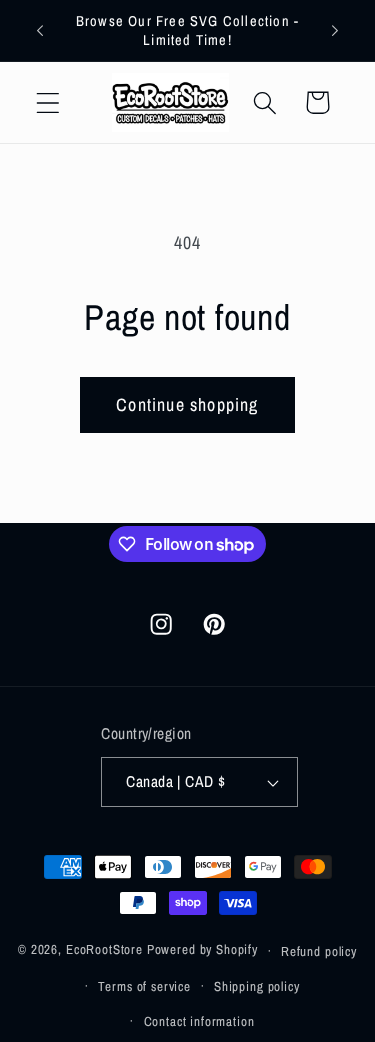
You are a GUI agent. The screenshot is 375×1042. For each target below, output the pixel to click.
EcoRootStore (104, 950)
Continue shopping (187, 404)
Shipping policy (257, 986)
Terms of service (144, 986)
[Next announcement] (335, 31)
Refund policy (319, 951)
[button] (48, 102)
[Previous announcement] (40, 31)
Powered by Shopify (202, 950)
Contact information (199, 1021)
